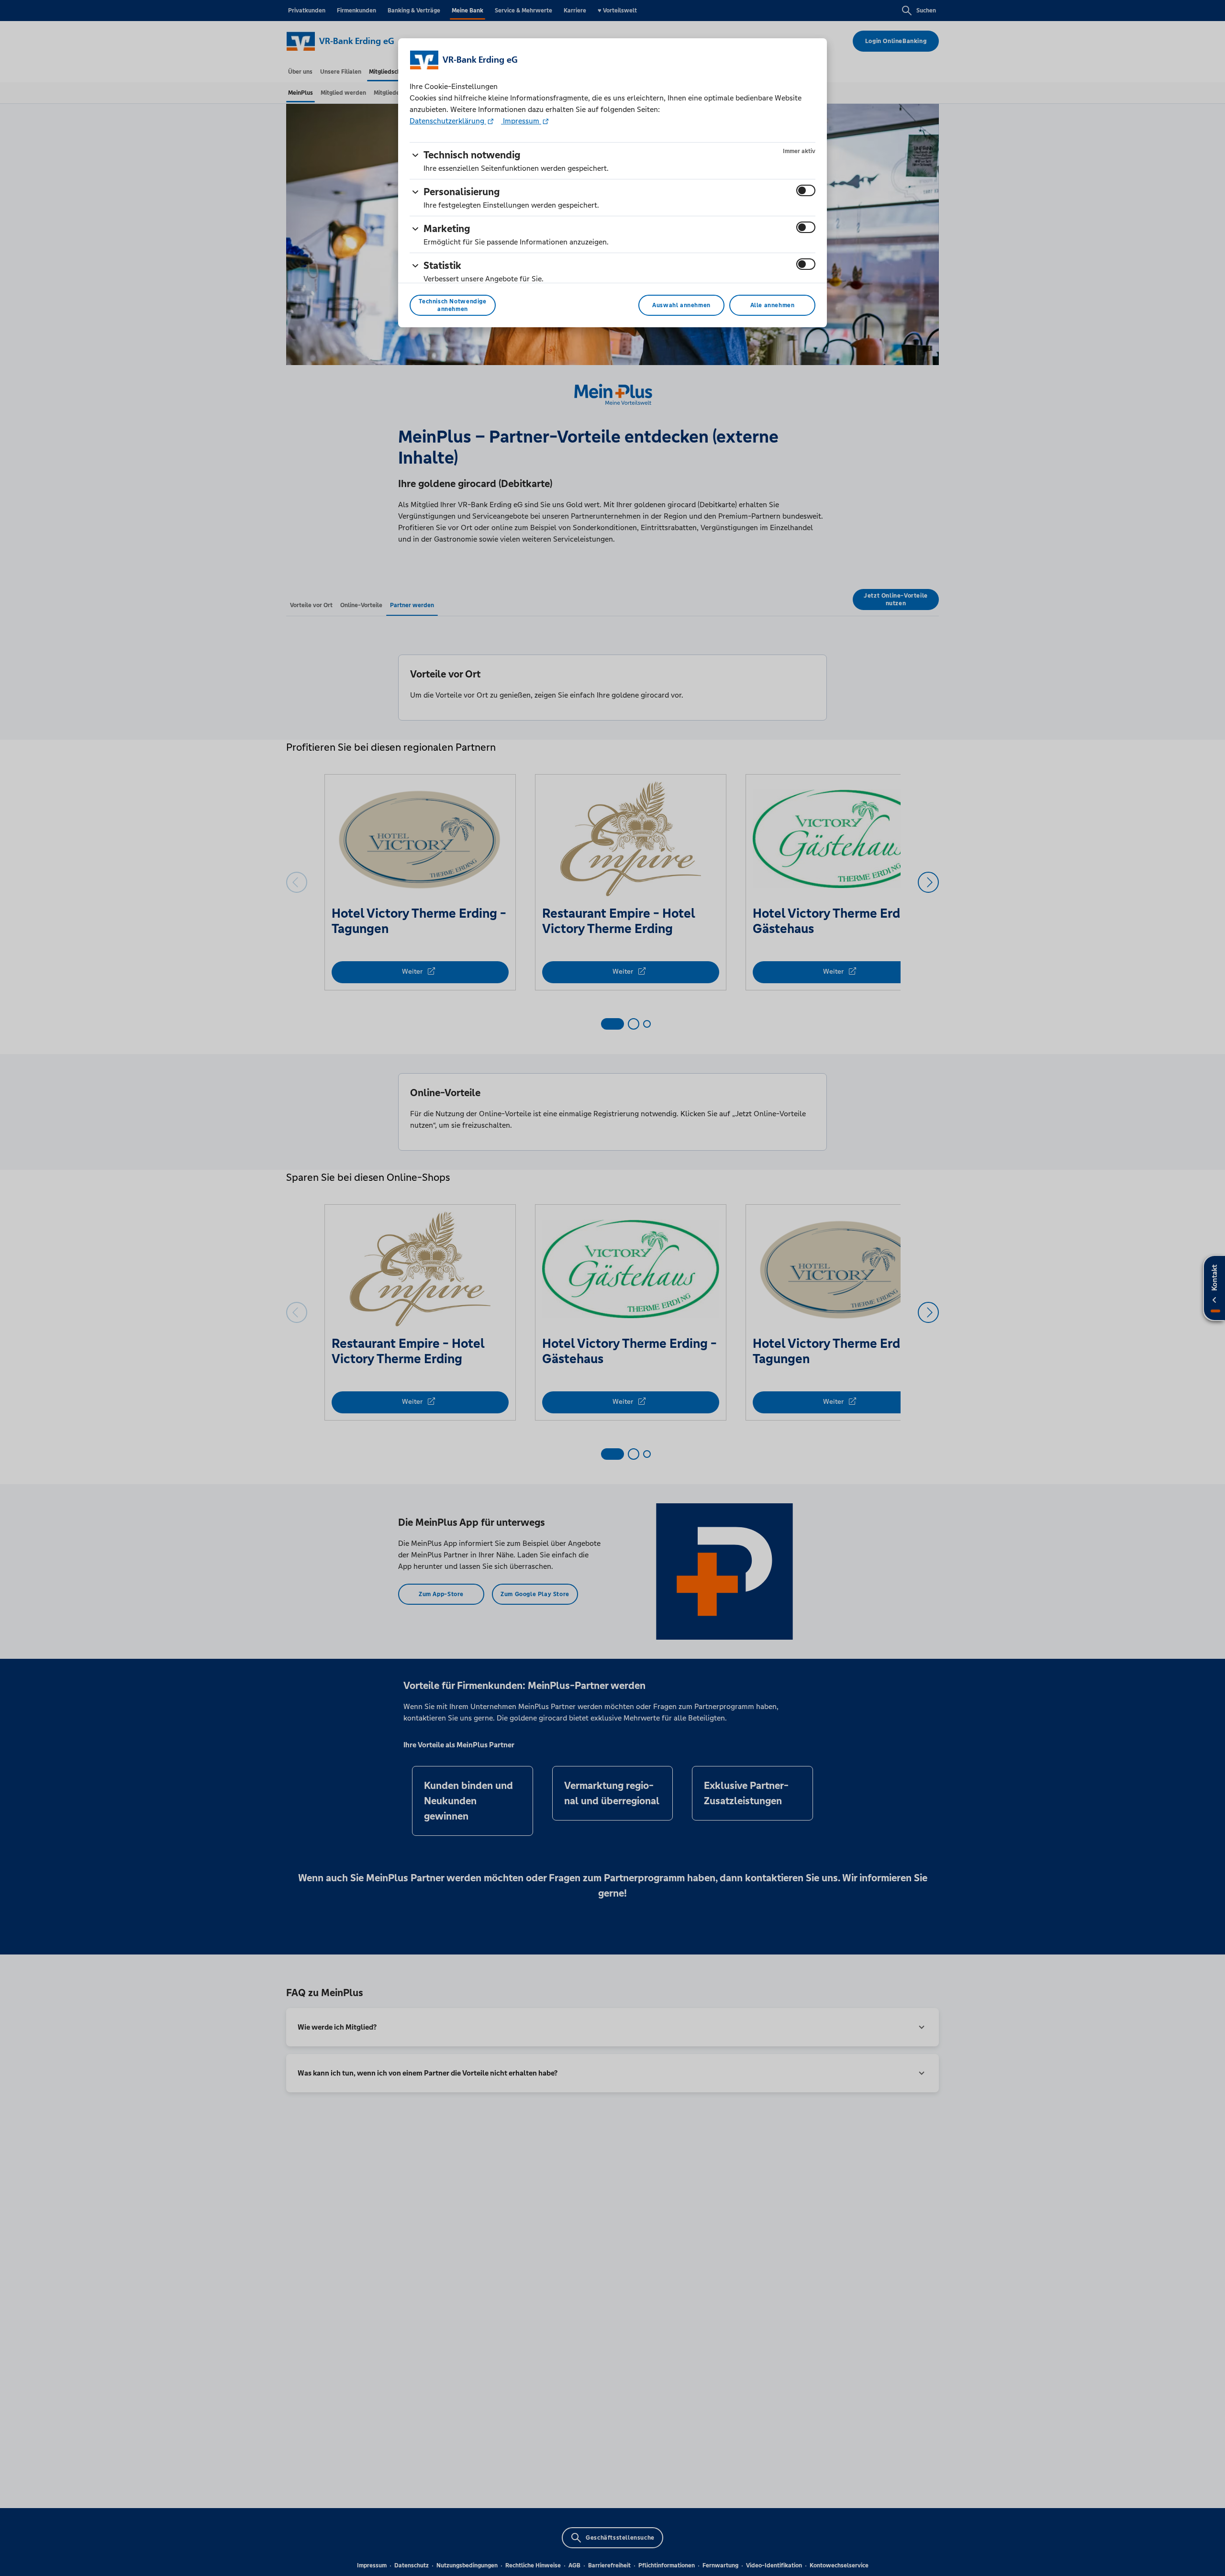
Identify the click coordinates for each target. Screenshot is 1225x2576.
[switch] (806, 190)
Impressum (521, 121)
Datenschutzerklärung (448, 121)
